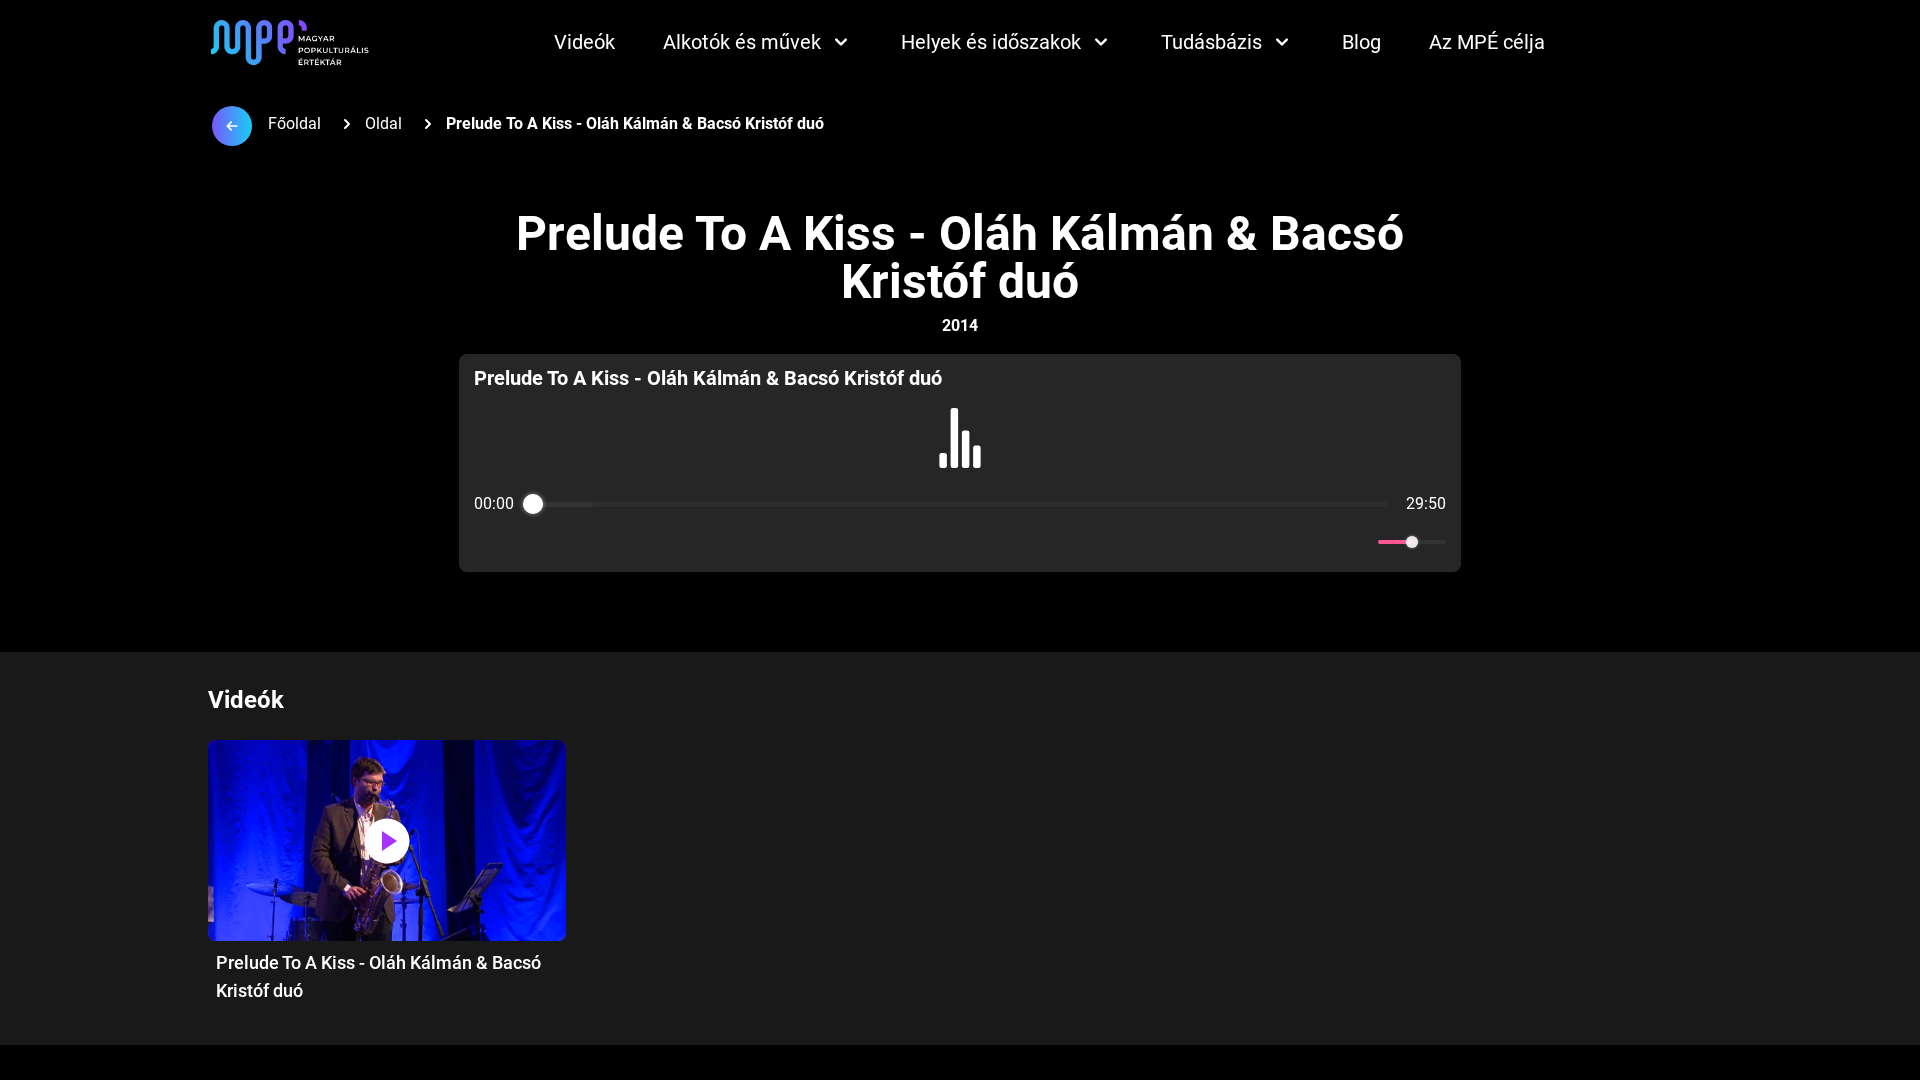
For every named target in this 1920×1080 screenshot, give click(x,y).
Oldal (383, 123)
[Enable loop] (487, 542)
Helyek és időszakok (991, 42)
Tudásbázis (1211, 42)
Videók (584, 42)
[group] (960, 463)
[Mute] (1359, 542)
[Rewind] (916, 542)
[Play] (960, 542)
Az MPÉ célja (1487, 42)
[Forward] (1003, 542)
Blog (1361, 42)
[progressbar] (959, 504)
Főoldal (294, 123)
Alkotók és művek (742, 42)
